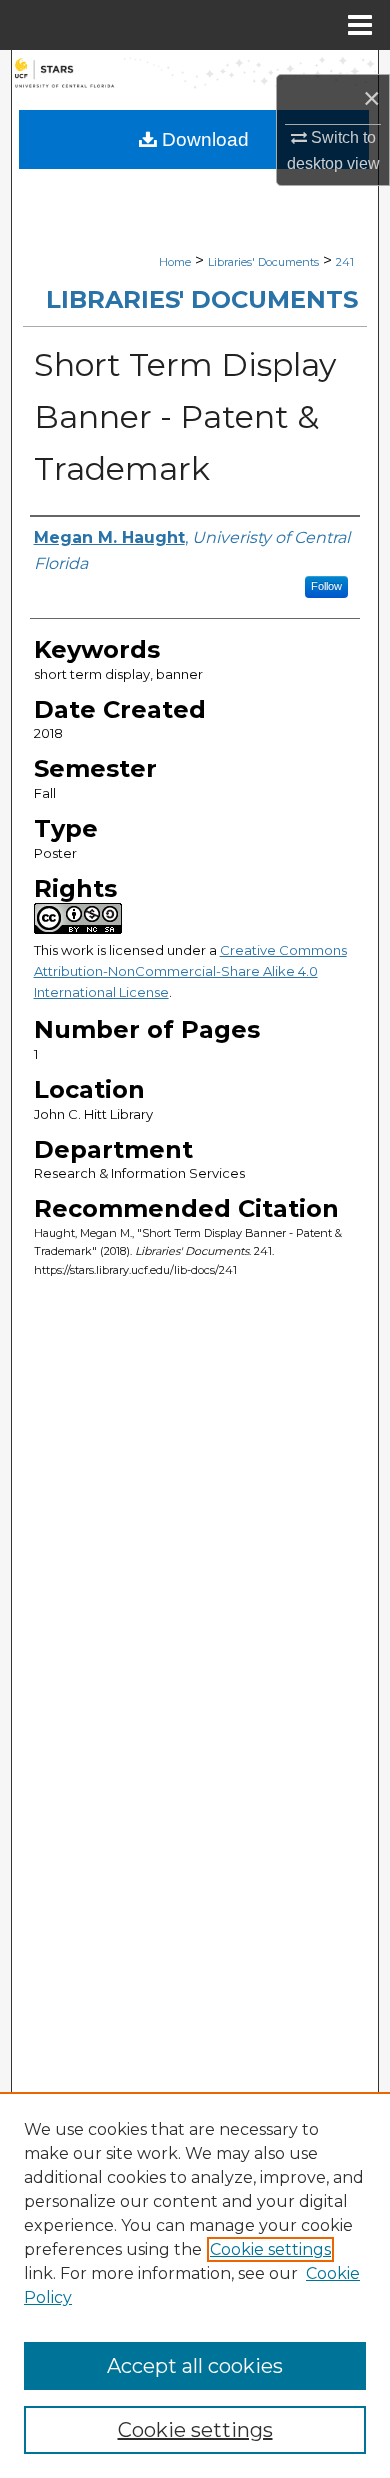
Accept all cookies (195, 2366)
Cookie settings (270, 2249)
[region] (195, 2285)
